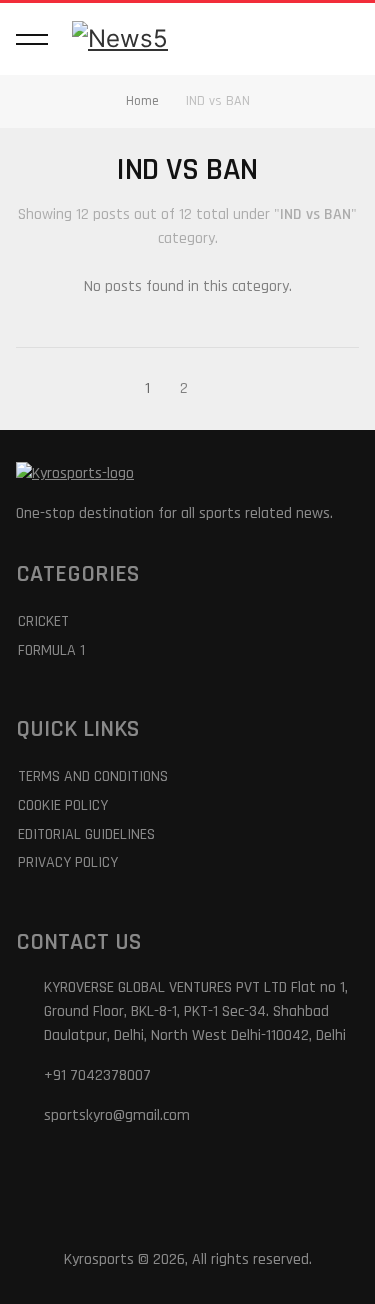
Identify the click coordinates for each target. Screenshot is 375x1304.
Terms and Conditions (93, 776)
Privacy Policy (68, 862)
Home (142, 101)
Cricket (43, 621)
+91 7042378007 (97, 1075)
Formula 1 (51, 650)
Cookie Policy (63, 805)
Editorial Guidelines (86, 834)
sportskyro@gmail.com (117, 1115)
